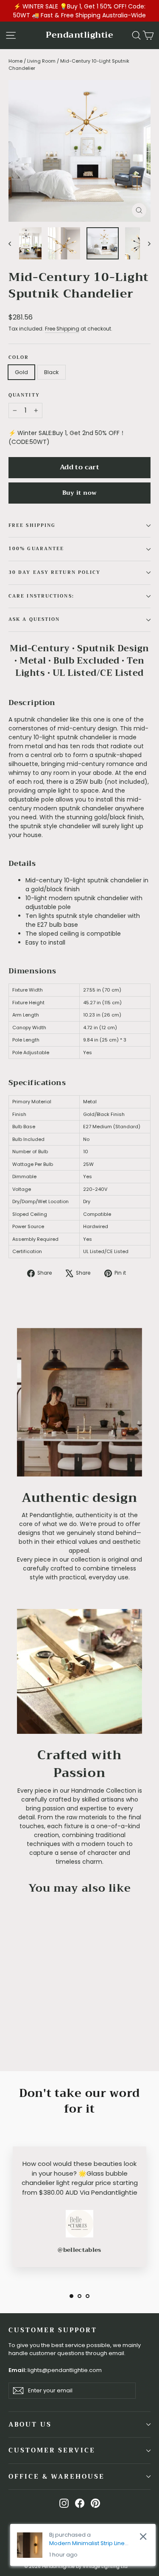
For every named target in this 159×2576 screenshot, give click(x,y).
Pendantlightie (79, 35)
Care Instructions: (41, 596)
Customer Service (52, 2450)
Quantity (24, 395)
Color (19, 358)
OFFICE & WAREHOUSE (57, 2477)
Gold (21, 372)
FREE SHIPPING (32, 525)
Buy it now (80, 493)
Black (52, 372)
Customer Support (53, 2330)
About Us (30, 2424)
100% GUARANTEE (36, 549)
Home (15, 61)
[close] (143, 2536)
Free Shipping (62, 329)
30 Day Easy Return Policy (55, 572)
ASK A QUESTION (34, 619)
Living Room (41, 61)
